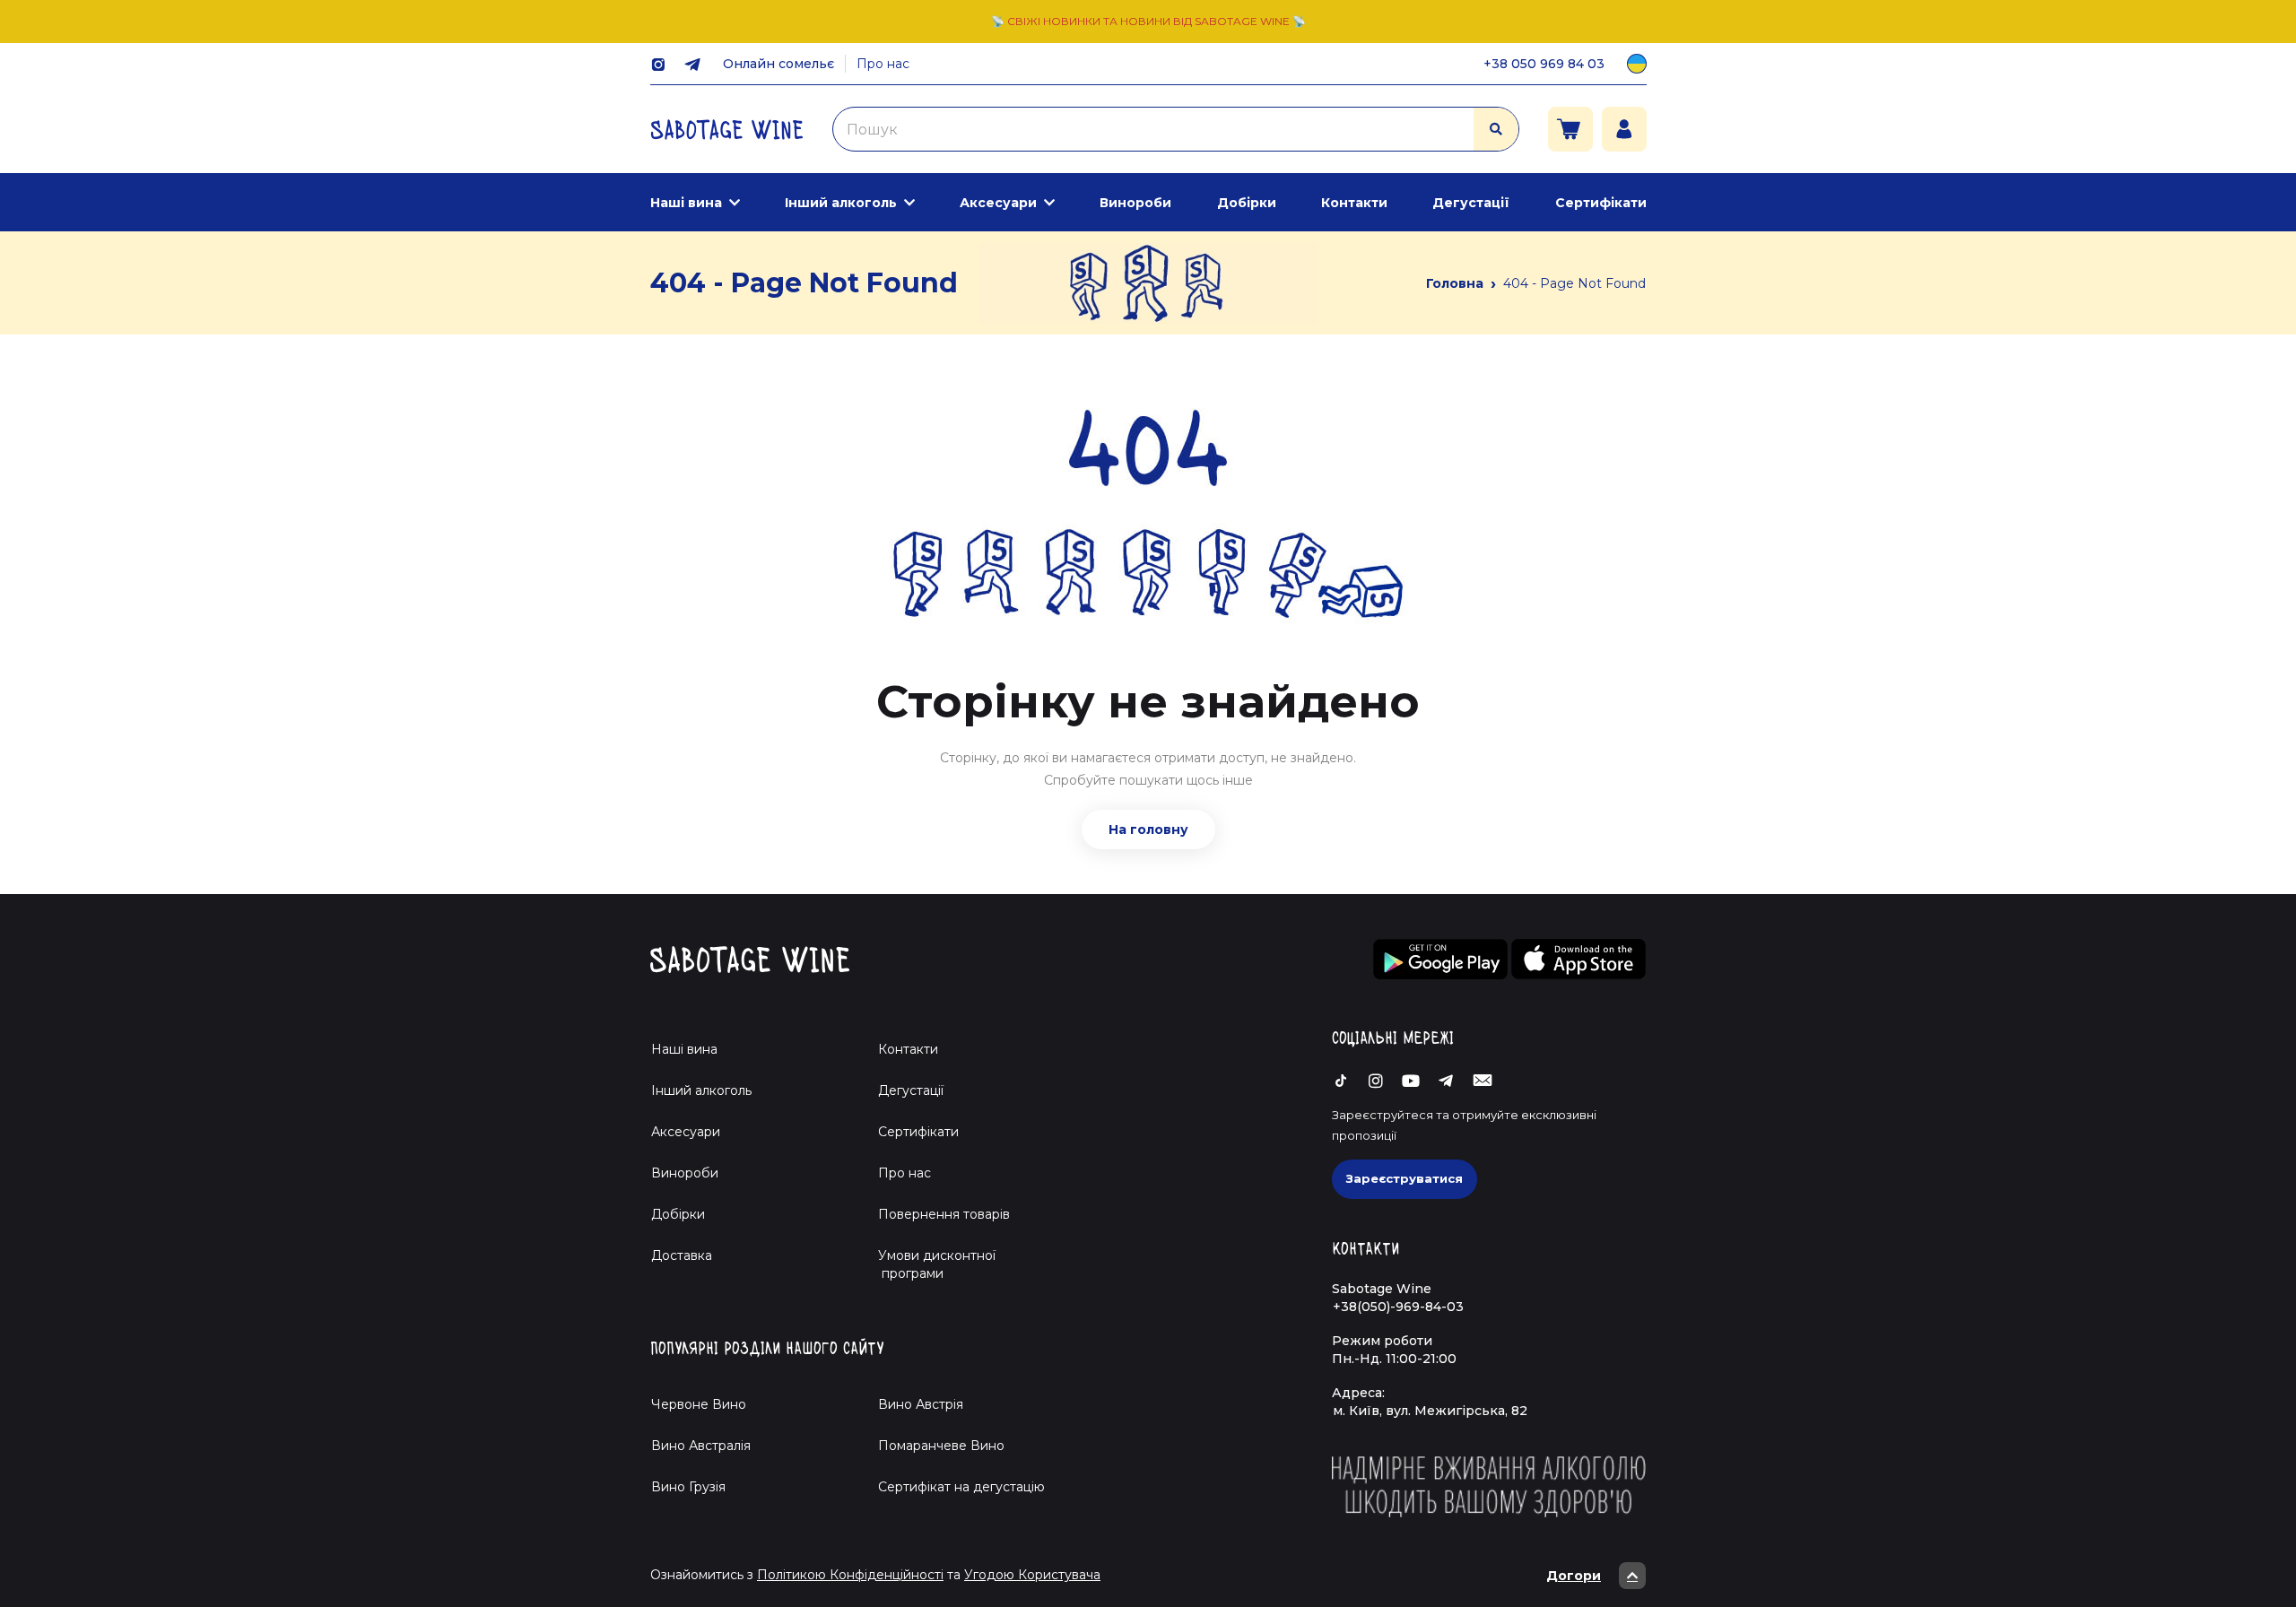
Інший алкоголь (841, 203)
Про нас (883, 64)
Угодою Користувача (1032, 1575)
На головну (1148, 830)
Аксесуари (998, 203)
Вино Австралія (701, 1446)
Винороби (1135, 203)
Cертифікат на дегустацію (961, 1487)
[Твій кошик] (1570, 129)
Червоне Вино (699, 1404)
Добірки (1247, 203)
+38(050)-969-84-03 (1398, 1307)
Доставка (682, 1255)
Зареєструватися (1405, 1178)
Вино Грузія (688, 1487)
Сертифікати (1601, 203)
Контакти (1354, 203)
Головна (1455, 283)
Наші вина (686, 203)
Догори (1574, 1576)
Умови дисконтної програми (930, 1264)
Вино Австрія (921, 1404)
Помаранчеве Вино (941, 1446)
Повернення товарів (944, 1214)
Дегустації (1471, 203)
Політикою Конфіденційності (850, 1575)
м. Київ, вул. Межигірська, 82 (1430, 1411)
